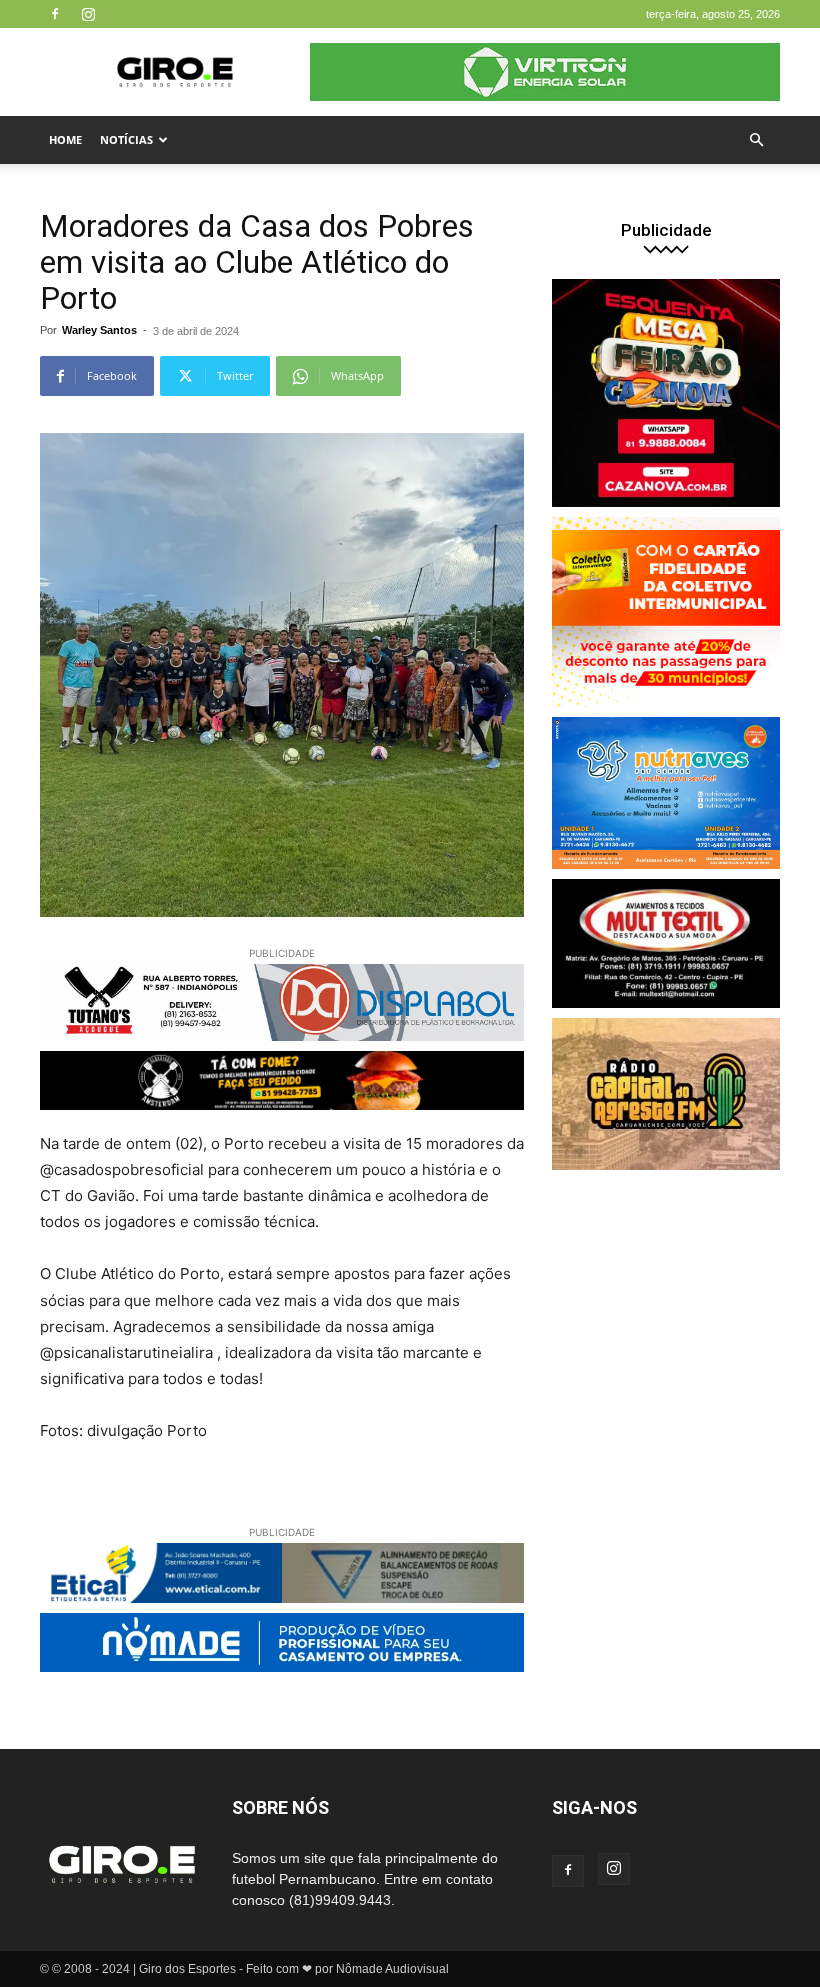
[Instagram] (88, 14)
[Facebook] (55, 14)
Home (65, 139)
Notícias (126, 139)
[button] (756, 140)
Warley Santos (99, 330)
